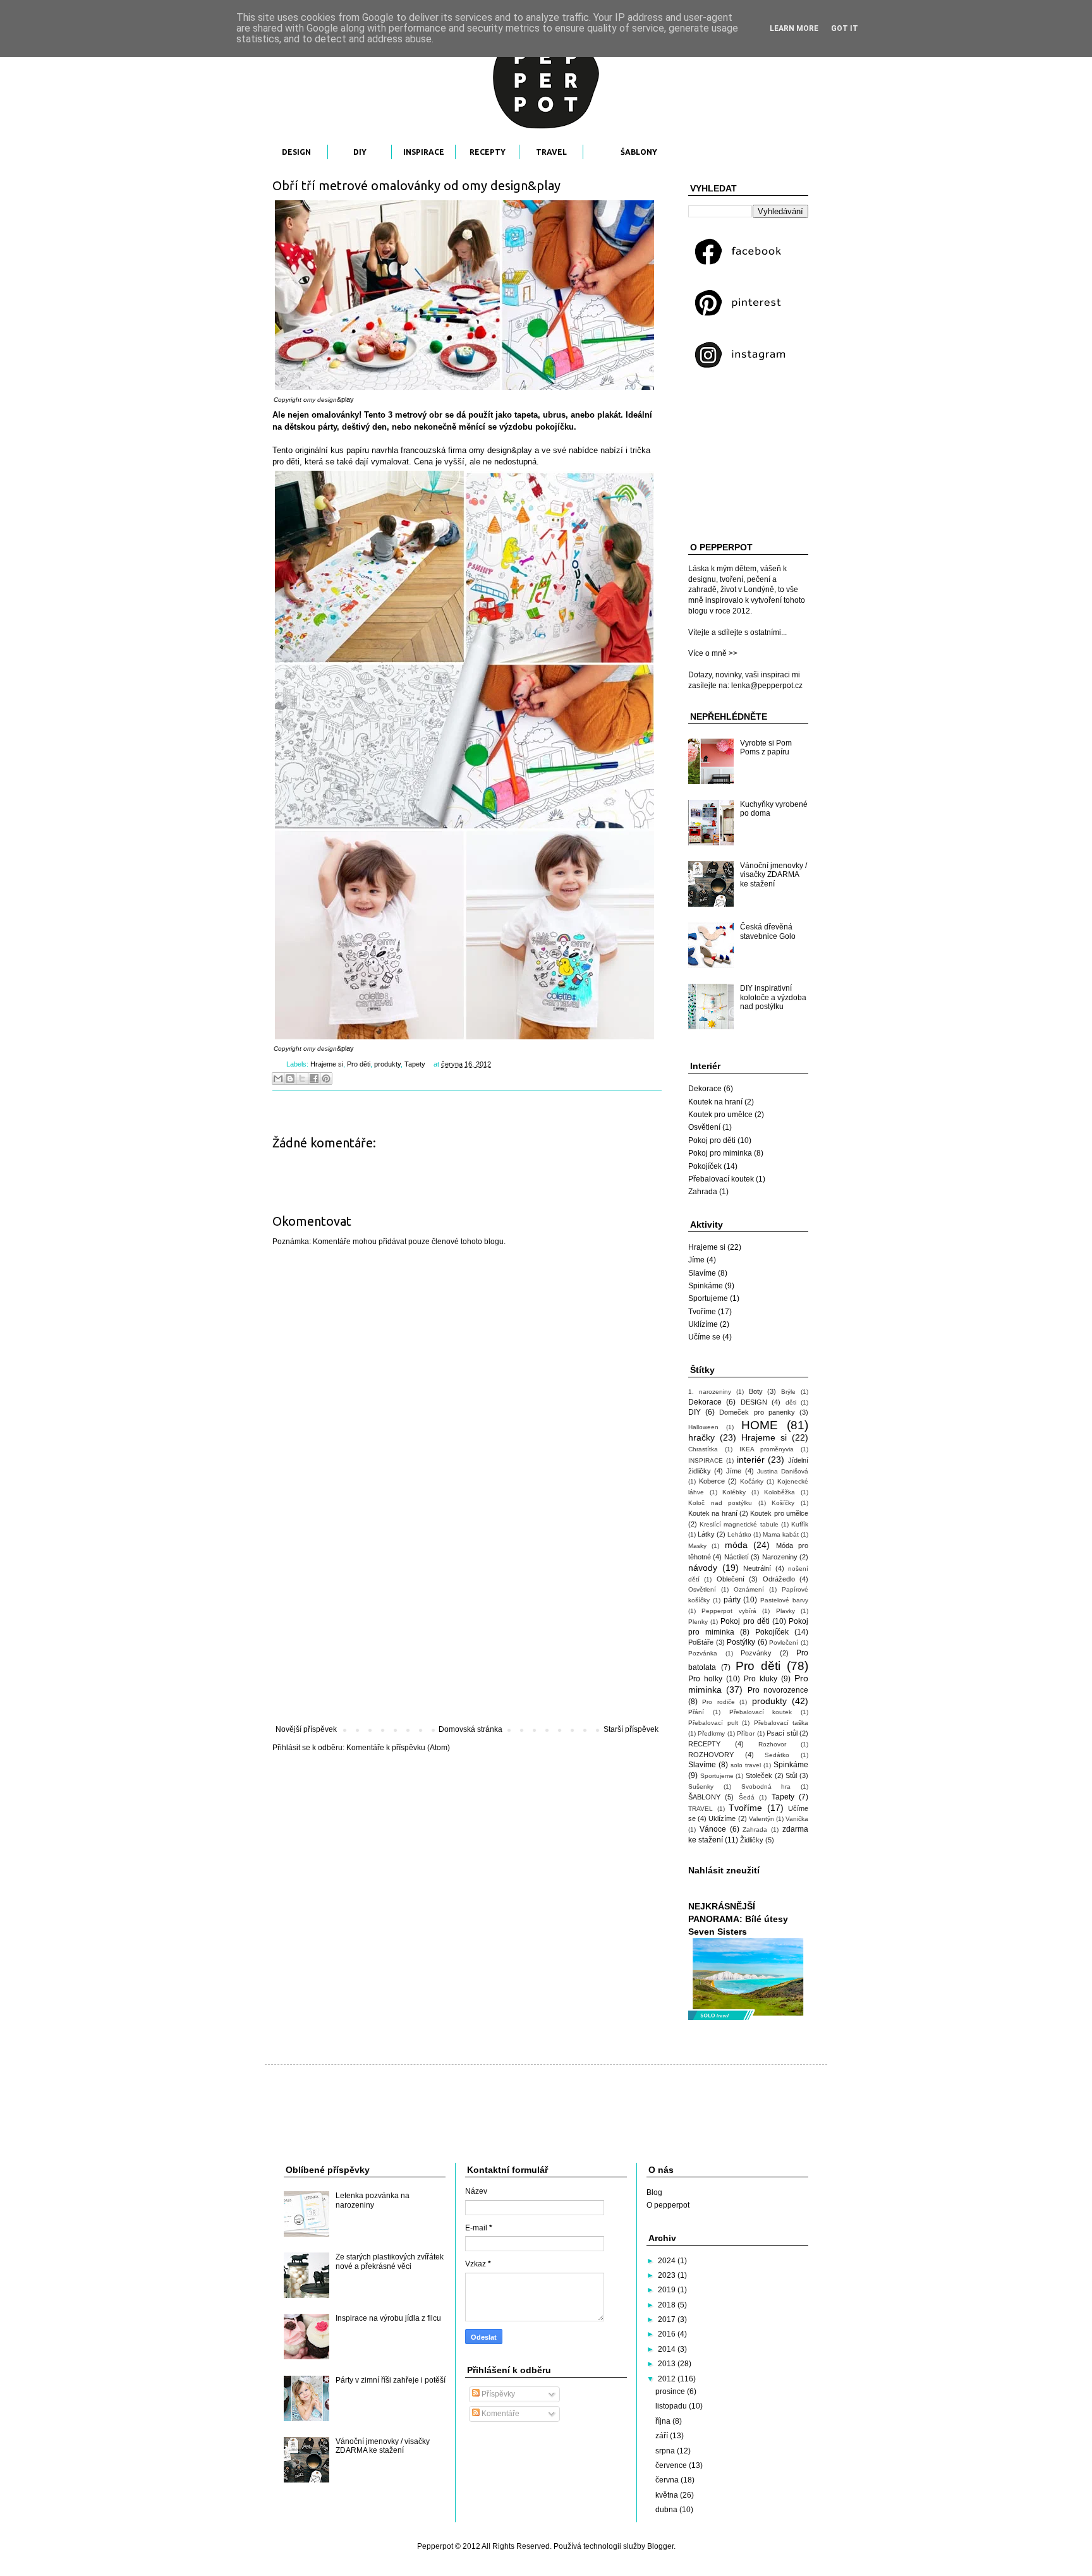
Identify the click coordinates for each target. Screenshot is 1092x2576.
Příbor (746, 1733)
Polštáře (701, 1642)
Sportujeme (708, 1298)
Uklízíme (703, 1324)
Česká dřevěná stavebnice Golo (768, 931)
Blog (654, 2192)
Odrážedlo (779, 1579)
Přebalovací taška (781, 1723)
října (664, 2421)
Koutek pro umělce (720, 1115)
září (663, 2436)
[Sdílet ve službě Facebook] (314, 1079)
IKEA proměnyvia (767, 1449)
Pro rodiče (718, 1702)
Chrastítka (703, 1449)
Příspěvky (497, 2394)
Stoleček (759, 1775)
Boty (756, 1391)
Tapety (415, 1064)
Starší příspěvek (631, 1729)
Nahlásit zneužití (724, 1870)
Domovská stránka (470, 1729)
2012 (668, 2379)
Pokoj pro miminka (720, 1153)
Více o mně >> (713, 653)
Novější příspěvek (306, 1729)
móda (736, 1545)
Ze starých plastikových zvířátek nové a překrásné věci (390, 2261)
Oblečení (731, 1579)
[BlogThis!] (290, 1079)
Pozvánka (703, 1653)
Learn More (794, 28)
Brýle (788, 1392)
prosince (671, 2392)
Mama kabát (781, 1534)
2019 (668, 2290)
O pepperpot (668, 2205)
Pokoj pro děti (712, 1140)
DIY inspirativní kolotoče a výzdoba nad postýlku (773, 997)
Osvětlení (704, 1127)
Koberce (712, 1481)
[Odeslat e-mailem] (278, 1079)
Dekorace (705, 1089)
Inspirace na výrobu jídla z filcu (388, 2318)
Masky (697, 1546)
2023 (668, 2275)
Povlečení (784, 1642)
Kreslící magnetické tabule (739, 1524)
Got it (845, 28)
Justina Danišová (783, 1471)
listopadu (672, 2406)
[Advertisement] (467, 1621)
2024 (668, 2261)
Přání (696, 1712)
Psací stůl (782, 1733)
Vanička (797, 1819)
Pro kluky (761, 1679)
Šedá (747, 1797)
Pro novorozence (778, 1690)
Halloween (703, 1427)
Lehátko (739, 1534)
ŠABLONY (639, 152)
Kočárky (752, 1481)
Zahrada (703, 1192)
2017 (668, 2319)
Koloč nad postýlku (720, 1503)
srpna (666, 2451)
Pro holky (705, 1679)
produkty (387, 1064)
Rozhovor (772, 1744)
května (668, 2495)
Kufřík (800, 1524)
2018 (668, 2305)
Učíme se (704, 1337)
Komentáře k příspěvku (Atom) (398, 1748)
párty (732, 1600)
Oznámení (749, 1589)
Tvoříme (702, 1312)
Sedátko (777, 1755)
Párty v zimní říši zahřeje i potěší (391, 2380)
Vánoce (713, 1829)
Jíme (696, 1260)
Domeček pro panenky (757, 1412)
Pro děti (359, 1064)
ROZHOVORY (711, 1755)
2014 (668, 2349)
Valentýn (761, 1819)
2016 (668, 2334)
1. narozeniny (710, 1392)
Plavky (786, 1611)
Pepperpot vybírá (729, 1611)
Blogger (660, 2546)
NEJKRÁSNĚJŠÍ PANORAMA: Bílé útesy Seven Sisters (738, 1919)
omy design (320, 400)
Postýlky (741, 1642)
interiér (751, 1460)
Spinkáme (706, 1286)
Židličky (752, 1840)
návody (703, 1568)
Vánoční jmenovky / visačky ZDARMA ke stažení (773, 875)
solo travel (746, 1765)
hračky (701, 1437)
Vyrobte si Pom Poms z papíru (766, 747)
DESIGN (296, 152)
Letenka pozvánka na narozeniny (373, 2200)
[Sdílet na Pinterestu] (326, 1079)
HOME (760, 1425)
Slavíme (702, 1273)
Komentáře (500, 2414)
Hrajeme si (327, 1064)
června (668, 2480)
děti (791, 1402)
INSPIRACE (424, 152)
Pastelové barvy (784, 1600)
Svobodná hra (766, 1787)
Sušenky (701, 1787)
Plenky (698, 1622)
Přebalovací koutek (721, 1179)
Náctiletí (737, 1557)
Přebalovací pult (713, 1723)
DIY (360, 152)
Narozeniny (780, 1557)
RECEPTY (488, 152)
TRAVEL (551, 152)
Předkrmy (711, 1733)
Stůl (791, 1775)
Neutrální (757, 1568)
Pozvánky (756, 1653)
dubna (667, 2510)
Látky (706, 1534)
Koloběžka (780, 1492)
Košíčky (783, 1503)
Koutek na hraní (715, 1102)
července (672, 2465)
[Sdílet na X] (302, 1079)
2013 (668, 2364)
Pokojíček (705, 1166)
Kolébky (734, 1492)
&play (345, 399)
